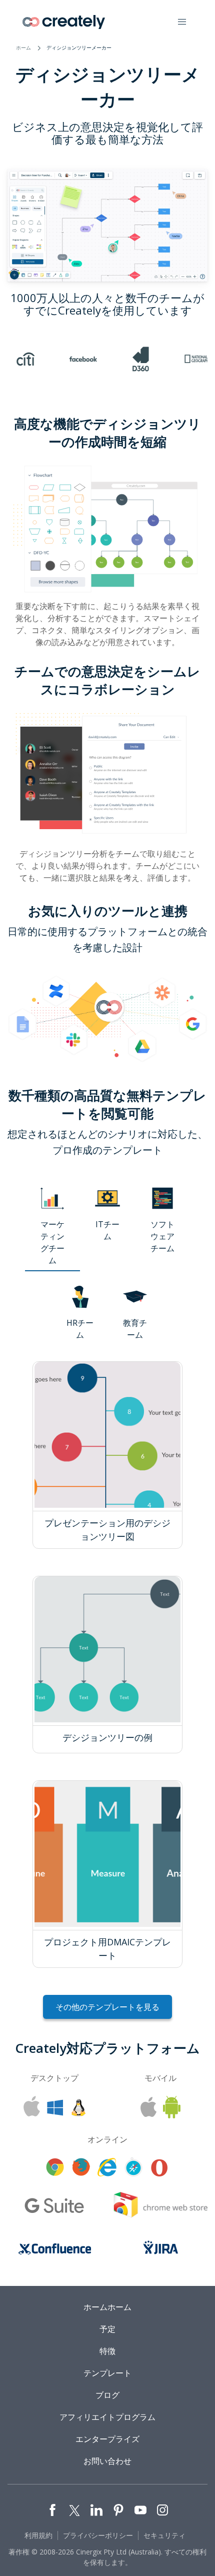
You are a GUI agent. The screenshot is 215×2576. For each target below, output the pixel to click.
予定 (107, 2329)
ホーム (23, 48)
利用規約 (38, 2535)
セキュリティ (164, 2535)
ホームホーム (107, 2307)
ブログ (107, 2395)
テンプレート (107, 2373)
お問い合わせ (107, 2461)
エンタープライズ (107, 2439)
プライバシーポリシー (98, 2535)
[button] (182, 22)
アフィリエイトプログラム (107, 2417)
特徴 (107, 2351)
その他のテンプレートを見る (107, 2007)
